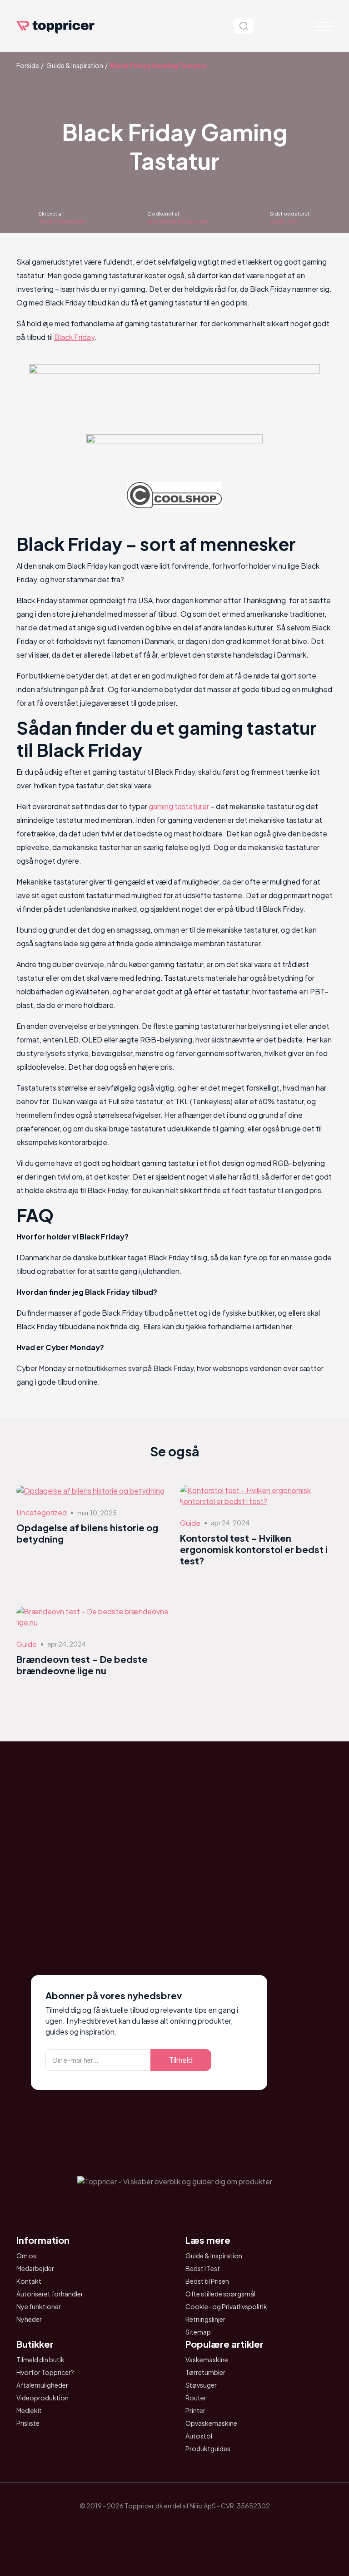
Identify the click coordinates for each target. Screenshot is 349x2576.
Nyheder (29, 2319)
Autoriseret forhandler (50, 2294)
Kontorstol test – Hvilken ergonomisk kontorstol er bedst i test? (254, 1549)
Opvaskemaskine (211, 2423)
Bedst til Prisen (207, 2281)
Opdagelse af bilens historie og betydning (87, 1533)
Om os (26, 2256)
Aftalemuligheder (42, 2385)
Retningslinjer (205, 2319)
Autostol (199, 2436)
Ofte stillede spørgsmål (220, 2294)
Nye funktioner (39, 2306)
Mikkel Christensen (62, 221)
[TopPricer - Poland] (149, 2527)
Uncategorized (42, 1512)
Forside (28, 65)
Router (196, 2398)
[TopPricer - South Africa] (174, 2527)
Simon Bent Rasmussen (177, 221)
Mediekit (29, 2410)
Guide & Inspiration (75, 65)
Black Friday (74, 337)
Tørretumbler (205, 2372)
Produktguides (208, 2448)
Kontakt (29, 2281)
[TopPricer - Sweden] (200, 2527)
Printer (195, 2410)
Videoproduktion (42, 2398)
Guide (190, 1523)
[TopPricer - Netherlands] (124, 2527)
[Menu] (324, 26)
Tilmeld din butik (40, 2360)
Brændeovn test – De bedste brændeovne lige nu (82, 1665)
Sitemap (198, 2332)
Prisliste (28, 2423)
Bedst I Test (203, 2268)
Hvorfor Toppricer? (45, 2372)
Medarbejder (35, 2268)
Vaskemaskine (207, 2360)
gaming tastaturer (179, 806)
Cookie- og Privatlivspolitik (226, 2306)
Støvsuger (201, 2385)
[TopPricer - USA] (225, 2527)
